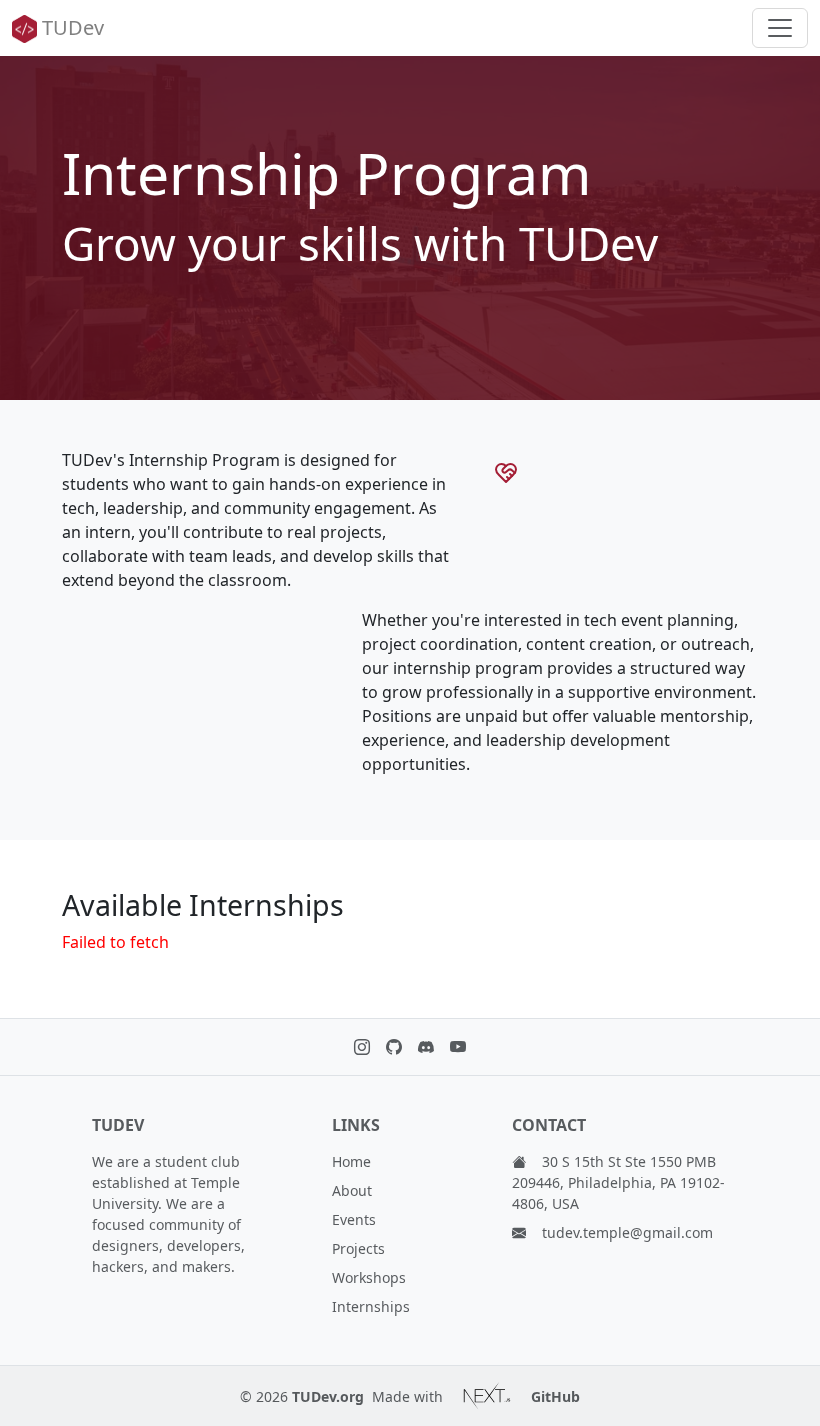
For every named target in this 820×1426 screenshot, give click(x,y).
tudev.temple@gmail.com (627, 1232)
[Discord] (426, 1047)
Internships (371, 1306)
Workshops (369, 1277)
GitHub (555, 1396)
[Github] (394, 1047)
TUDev (73, 27)
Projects (358, 1248)
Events (354, 1219)
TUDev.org (328, 1396)
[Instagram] (362, 1047)
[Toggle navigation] (780, 28)
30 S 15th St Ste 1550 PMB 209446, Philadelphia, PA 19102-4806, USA (618, 1182)
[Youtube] (458, 1047)
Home (351, 1161)
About (352, 1190)
